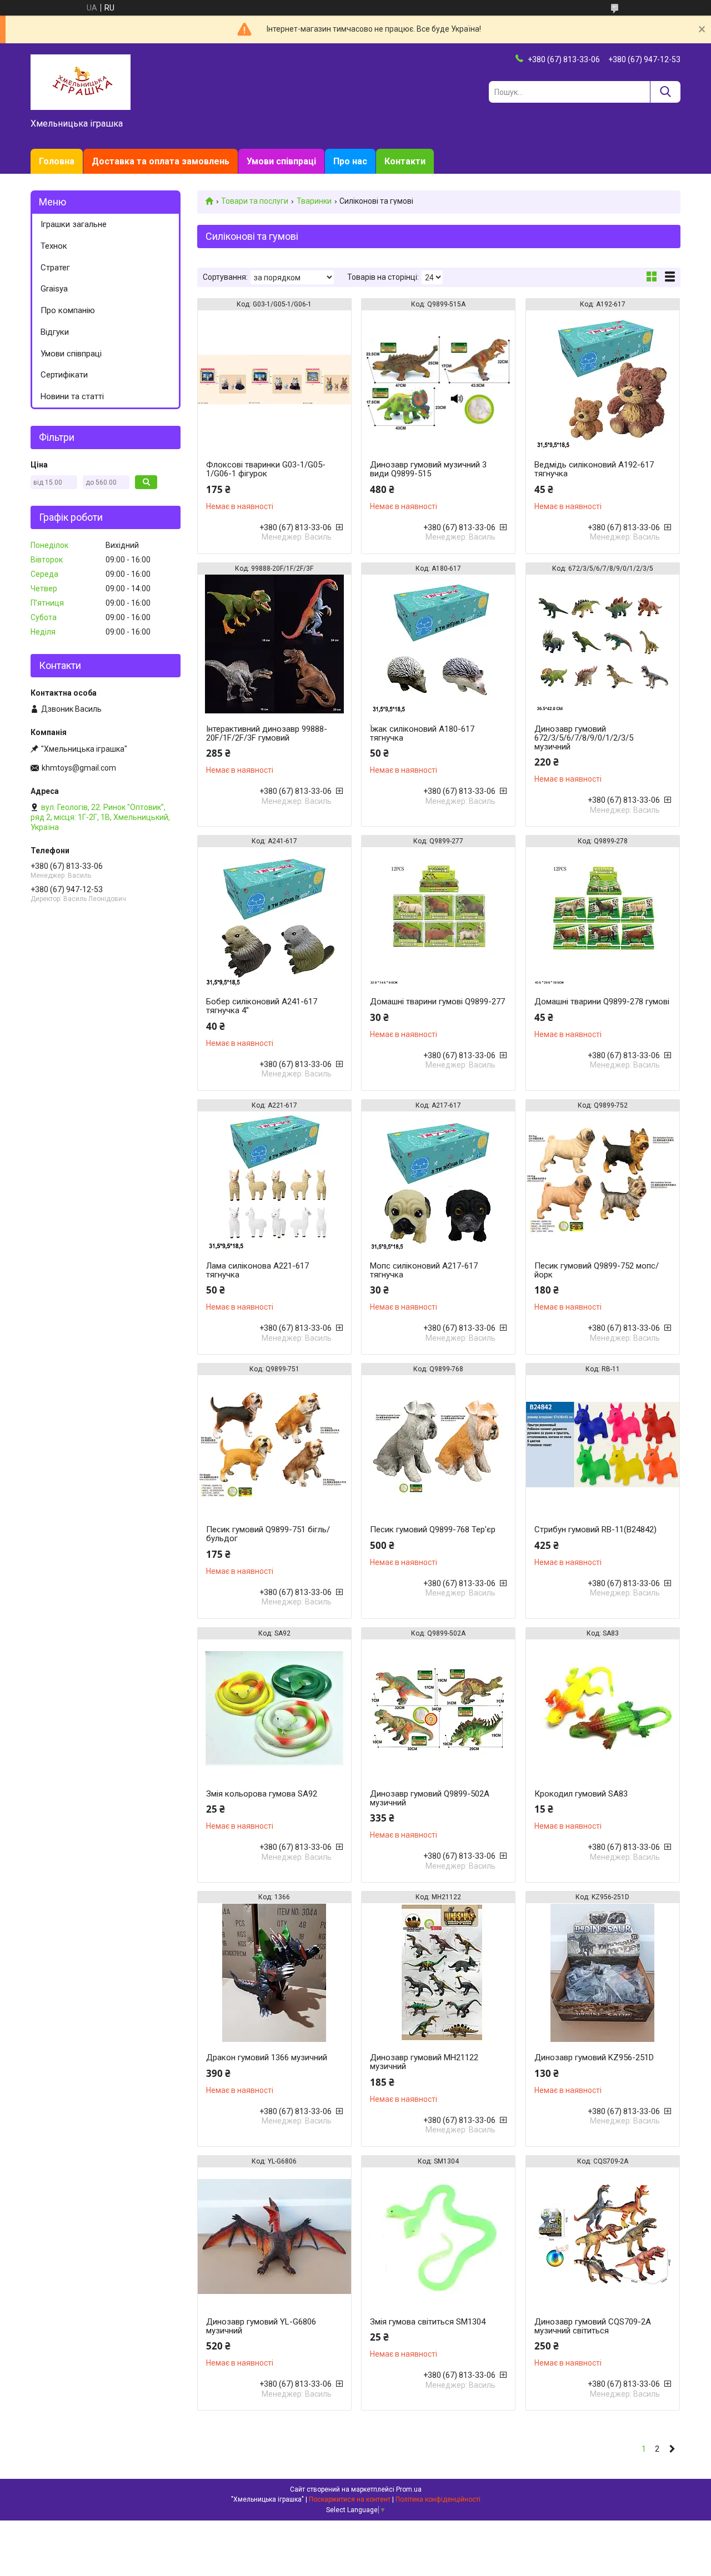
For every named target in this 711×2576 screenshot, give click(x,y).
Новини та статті (72, 396)
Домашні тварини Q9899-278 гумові (602, 1002)
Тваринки (314, 201)
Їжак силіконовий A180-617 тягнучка (422, 733)
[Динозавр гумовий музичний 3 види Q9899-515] (438, 380)
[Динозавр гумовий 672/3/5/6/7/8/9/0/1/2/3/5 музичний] (603, 644)
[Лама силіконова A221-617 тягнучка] (274, 1181)
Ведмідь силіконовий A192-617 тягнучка (594, 469)
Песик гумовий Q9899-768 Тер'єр (433, 1529)
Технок (54, 246)
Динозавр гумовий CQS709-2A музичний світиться (593, 2326)
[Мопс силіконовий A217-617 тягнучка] (438, 1181)
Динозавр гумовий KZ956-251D (594, 2057)
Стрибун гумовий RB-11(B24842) (595, 1529)
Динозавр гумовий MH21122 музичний (424, 2062)
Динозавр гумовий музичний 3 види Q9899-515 (428, 469)
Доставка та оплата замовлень (161, 161)
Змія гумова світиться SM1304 (428, 2322)
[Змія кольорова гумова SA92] (274, 1709)
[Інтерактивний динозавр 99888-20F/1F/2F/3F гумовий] (274, 644)
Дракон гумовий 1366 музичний (267, 2057)
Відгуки (55, 332)
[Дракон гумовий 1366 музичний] (274, 1973)
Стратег (55, 268)
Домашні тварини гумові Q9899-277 (437, 1002)
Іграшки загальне (74, 224)
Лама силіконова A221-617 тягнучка (257, 1270)
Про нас (350, 161)
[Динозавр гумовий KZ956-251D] (603, 1973)
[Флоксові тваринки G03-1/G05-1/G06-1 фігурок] (274, 380)
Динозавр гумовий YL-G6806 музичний (261, 2326)
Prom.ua (409, 2489)
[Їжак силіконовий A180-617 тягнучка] (438, 644)
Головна (57, 161)
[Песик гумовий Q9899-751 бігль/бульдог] (274, 1445)
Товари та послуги (255, 201)
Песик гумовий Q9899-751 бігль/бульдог (268, 1534)
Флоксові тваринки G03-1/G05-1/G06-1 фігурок (266, 469)
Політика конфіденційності (438, 2499)
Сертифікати (64, 375)
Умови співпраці (281, 161)
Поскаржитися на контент (350, 2499)
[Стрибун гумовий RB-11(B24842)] (603, 1445)
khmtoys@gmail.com (79, 768)
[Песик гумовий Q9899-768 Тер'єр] (438, 1445)
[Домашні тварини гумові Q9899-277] (438, 917)
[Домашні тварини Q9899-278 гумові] (603, 917)
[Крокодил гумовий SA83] (603, 1709)
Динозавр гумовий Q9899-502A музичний (430, 1798)
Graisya (54, 289)
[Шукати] (665, 92)
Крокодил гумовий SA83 (581, 1794)
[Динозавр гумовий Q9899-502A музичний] (438, 1709)
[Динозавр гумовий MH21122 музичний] (438, 1973)
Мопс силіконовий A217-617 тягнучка (424, 1270)
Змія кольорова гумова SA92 (262, 1794)
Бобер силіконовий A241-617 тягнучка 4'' (262, 1006)
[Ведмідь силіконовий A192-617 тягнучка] (603, 380)
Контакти (405, 161)
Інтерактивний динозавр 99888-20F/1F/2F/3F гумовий (267, 733)
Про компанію (68, 310)
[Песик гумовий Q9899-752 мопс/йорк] (603, 1181)
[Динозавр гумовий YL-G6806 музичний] (274, 2237)
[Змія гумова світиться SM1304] (438, 2237)
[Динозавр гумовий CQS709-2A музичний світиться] (603, 2237)
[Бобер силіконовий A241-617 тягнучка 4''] (274, 917)
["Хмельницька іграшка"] (81, 82)
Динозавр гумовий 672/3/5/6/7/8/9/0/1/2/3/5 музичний (584, 738)
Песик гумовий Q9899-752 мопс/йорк (597, 1270)
